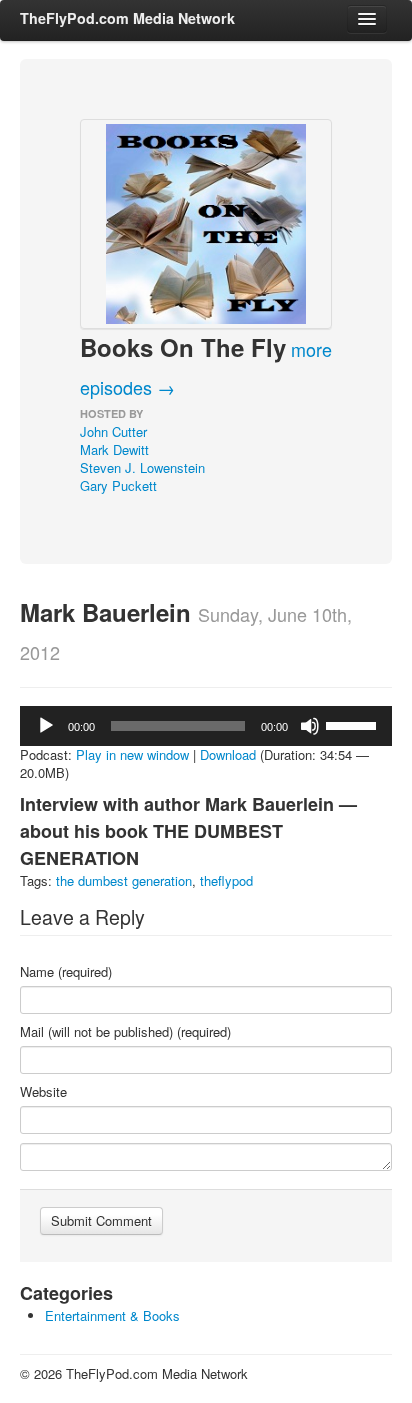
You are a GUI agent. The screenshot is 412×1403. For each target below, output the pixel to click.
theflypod (226, 880)
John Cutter (113, 431)
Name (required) (66, 972)
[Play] (46, 726)
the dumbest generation (124, 880)
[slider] (354, 724)
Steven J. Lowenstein (142, 467)
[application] (206, 726)
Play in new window (132, 754)
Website (43, 1092)
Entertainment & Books (112, 1315)
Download (228, 754)
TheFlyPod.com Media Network (127, 18)
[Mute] (310, 726)
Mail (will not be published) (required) (125, 1032)
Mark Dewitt (114, 449)
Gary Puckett (118, 485)
